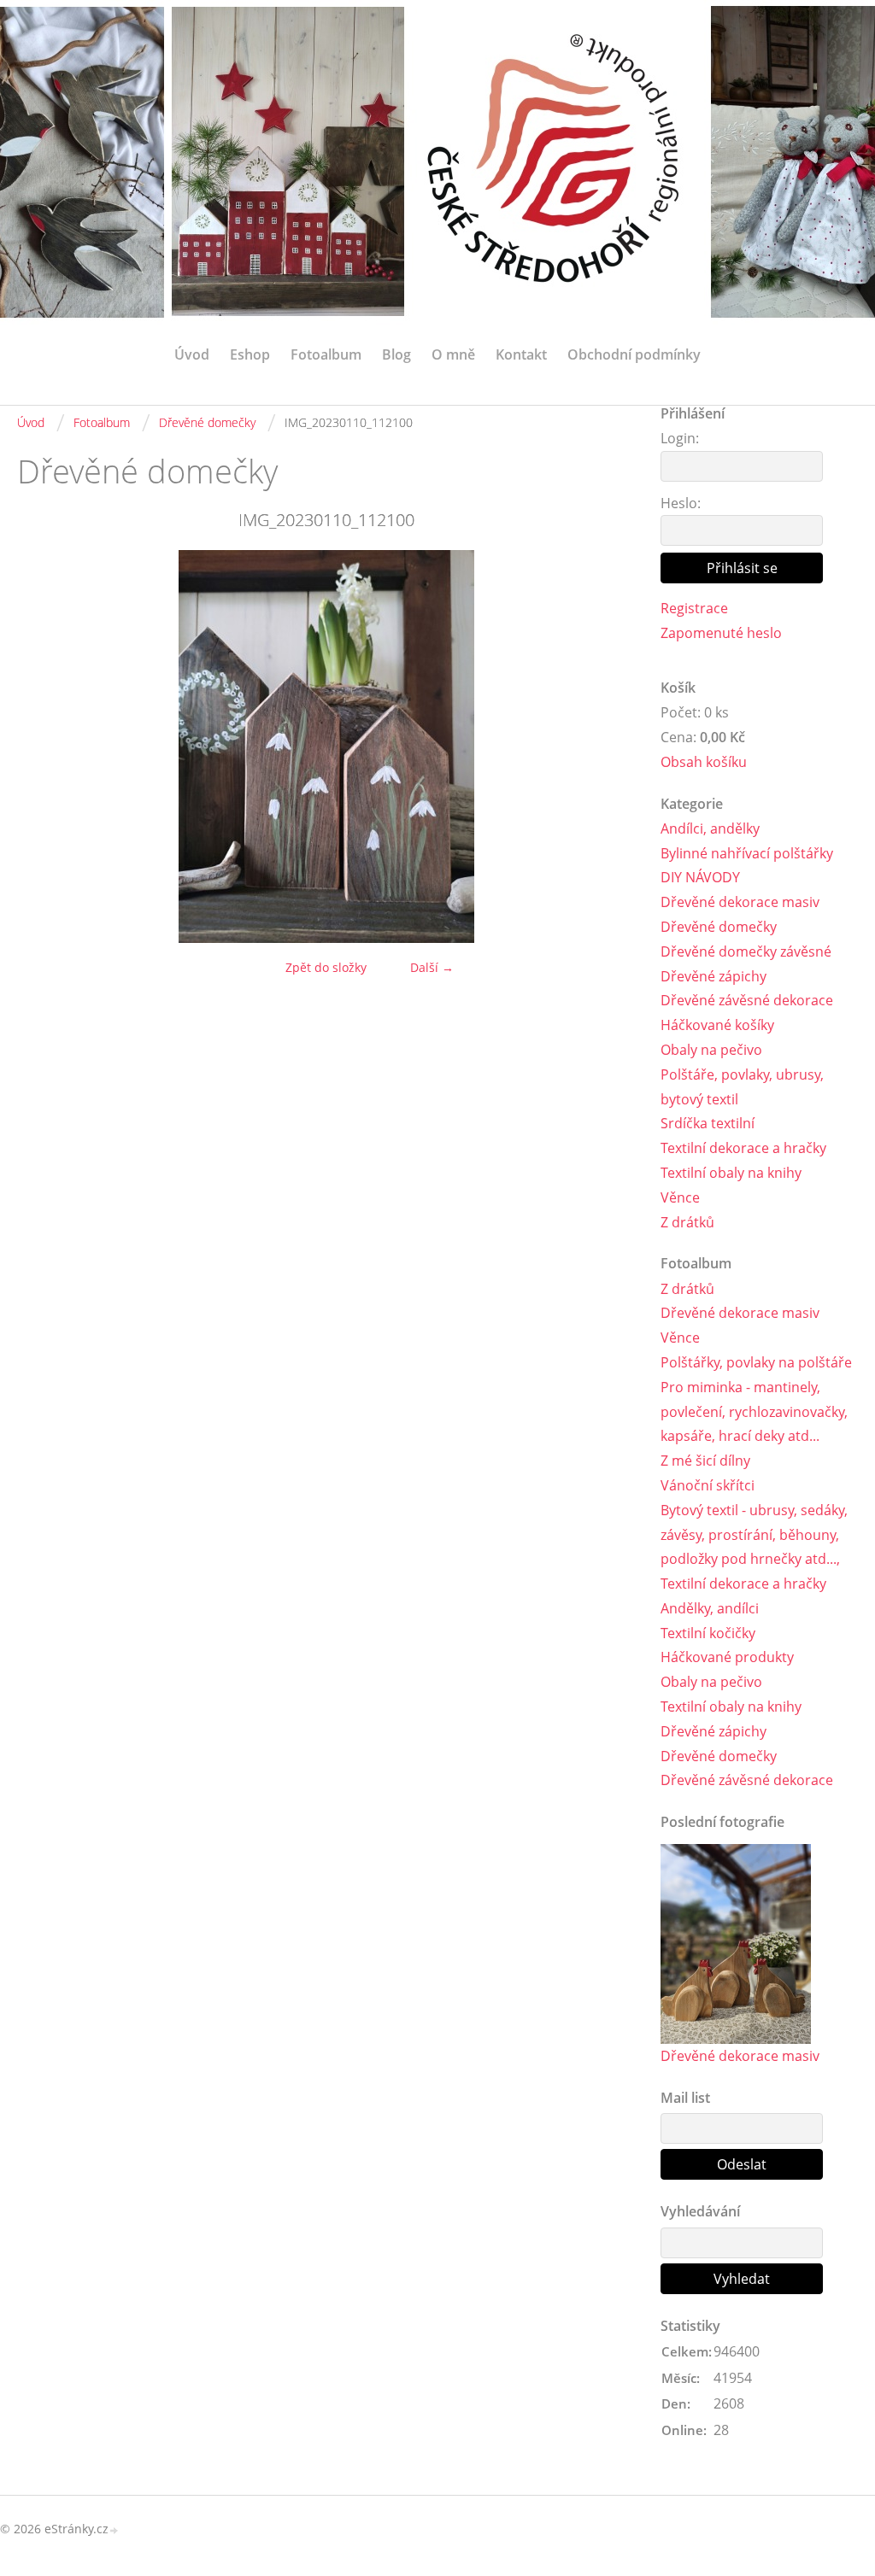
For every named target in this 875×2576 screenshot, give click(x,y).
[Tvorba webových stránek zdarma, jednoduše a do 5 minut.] (115, 2530)
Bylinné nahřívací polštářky (747, 853)
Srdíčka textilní (708, 1123)
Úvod (192, 354)
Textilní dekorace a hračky (743, 1148)
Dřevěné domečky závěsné (746, 951)
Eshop (250, 354)
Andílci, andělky (710, 828)
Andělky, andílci (710, 1608)
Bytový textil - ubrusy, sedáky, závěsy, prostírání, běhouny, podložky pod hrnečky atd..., (754, 1535)
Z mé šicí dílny (705, 1461)
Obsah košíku (704, 762)
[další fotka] (607, 746)
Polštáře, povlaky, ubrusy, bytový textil (742, 1087)
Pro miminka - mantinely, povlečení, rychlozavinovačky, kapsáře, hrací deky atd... (754, 1412)
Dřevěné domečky (207, 422)
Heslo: (681, 503)
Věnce (680, 1197)
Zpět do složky (326, 967)
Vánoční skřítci (708, 1485)
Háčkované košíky (717, 1025)
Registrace (694, 608)
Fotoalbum (326, 354)
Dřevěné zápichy (714, 976)
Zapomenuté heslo (721, 633)
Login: (680, 438)
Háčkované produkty (727, 1657)
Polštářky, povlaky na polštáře (756, 1362)
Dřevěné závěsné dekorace (747, 1000)
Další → (432, 967)
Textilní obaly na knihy (731, 1173)
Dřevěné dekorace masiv (740, 902)
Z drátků (687, 1222)
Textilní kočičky (708, 1633)
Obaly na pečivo (711, 1050)
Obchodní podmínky (634, 354)
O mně (453, 354)
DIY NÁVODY (700, 877)
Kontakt (521, 354)
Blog (396, 354)
